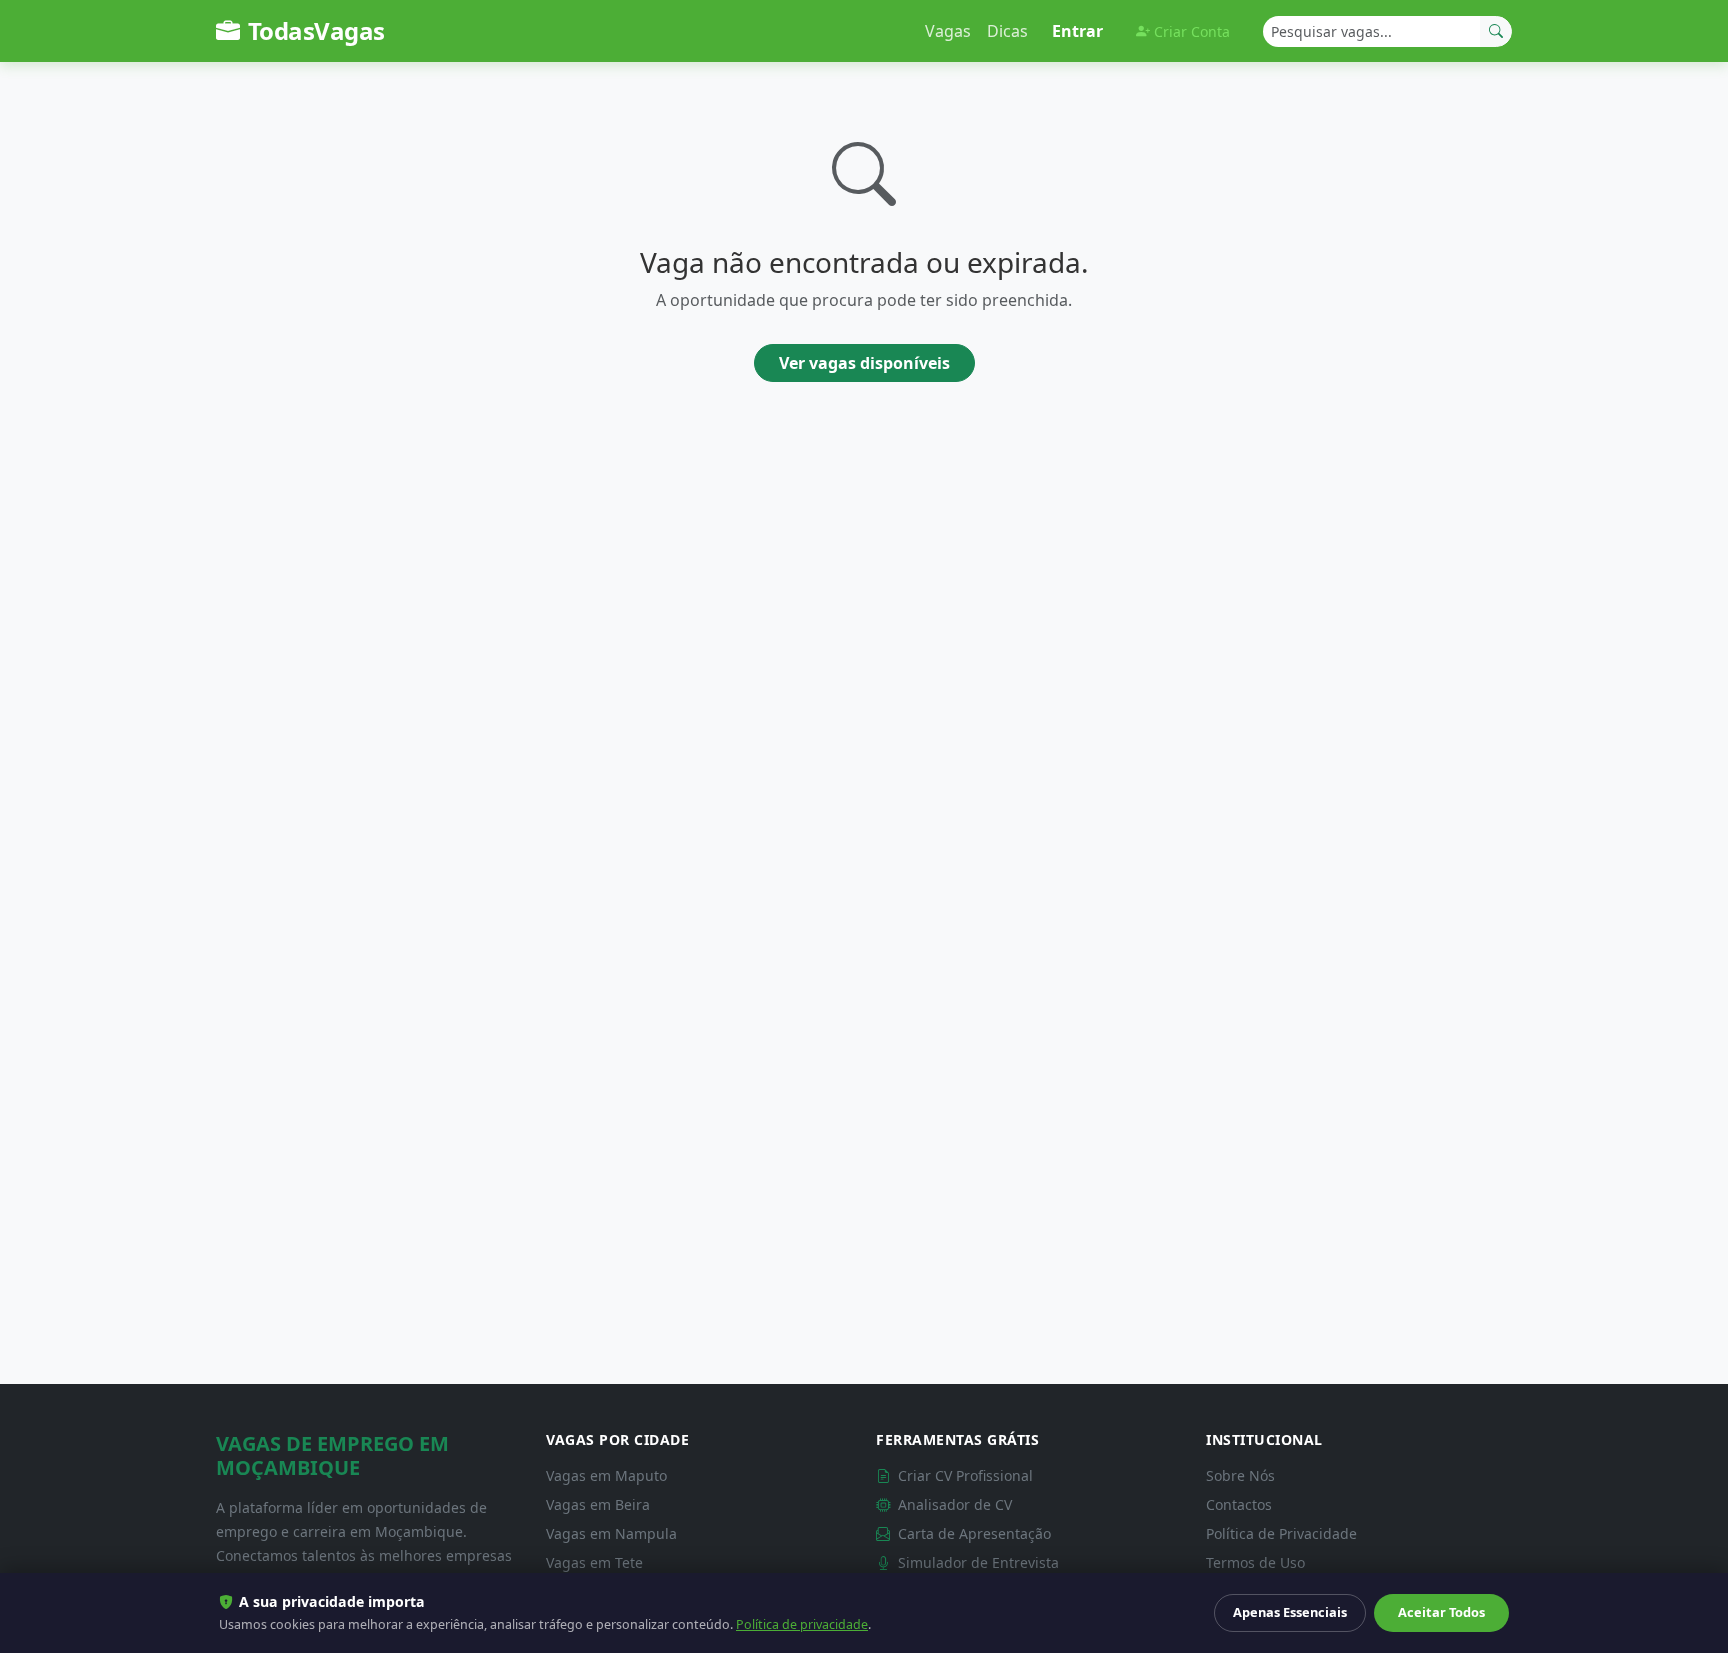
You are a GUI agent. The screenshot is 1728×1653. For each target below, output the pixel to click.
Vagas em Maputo (606, 1475)
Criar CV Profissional (963, 1475)
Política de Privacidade (1281, 1533)
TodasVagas (316, 30)
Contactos (1239, 1504)
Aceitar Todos (1441, 1612)
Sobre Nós (1240, 1475)
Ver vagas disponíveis (864, 363)
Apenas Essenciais (1290, 1612)
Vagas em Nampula (611, 1533)
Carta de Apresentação (972, 1533)
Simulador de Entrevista (976, 1562)
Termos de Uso (1255, 1562)
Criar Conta (1192, 31)
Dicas (1007, 31)
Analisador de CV (953, 1504)
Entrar (1077, 31)
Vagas (948, 31)
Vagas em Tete (594, 1562)
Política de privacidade (802, 1624)
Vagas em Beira (598, 1504)
